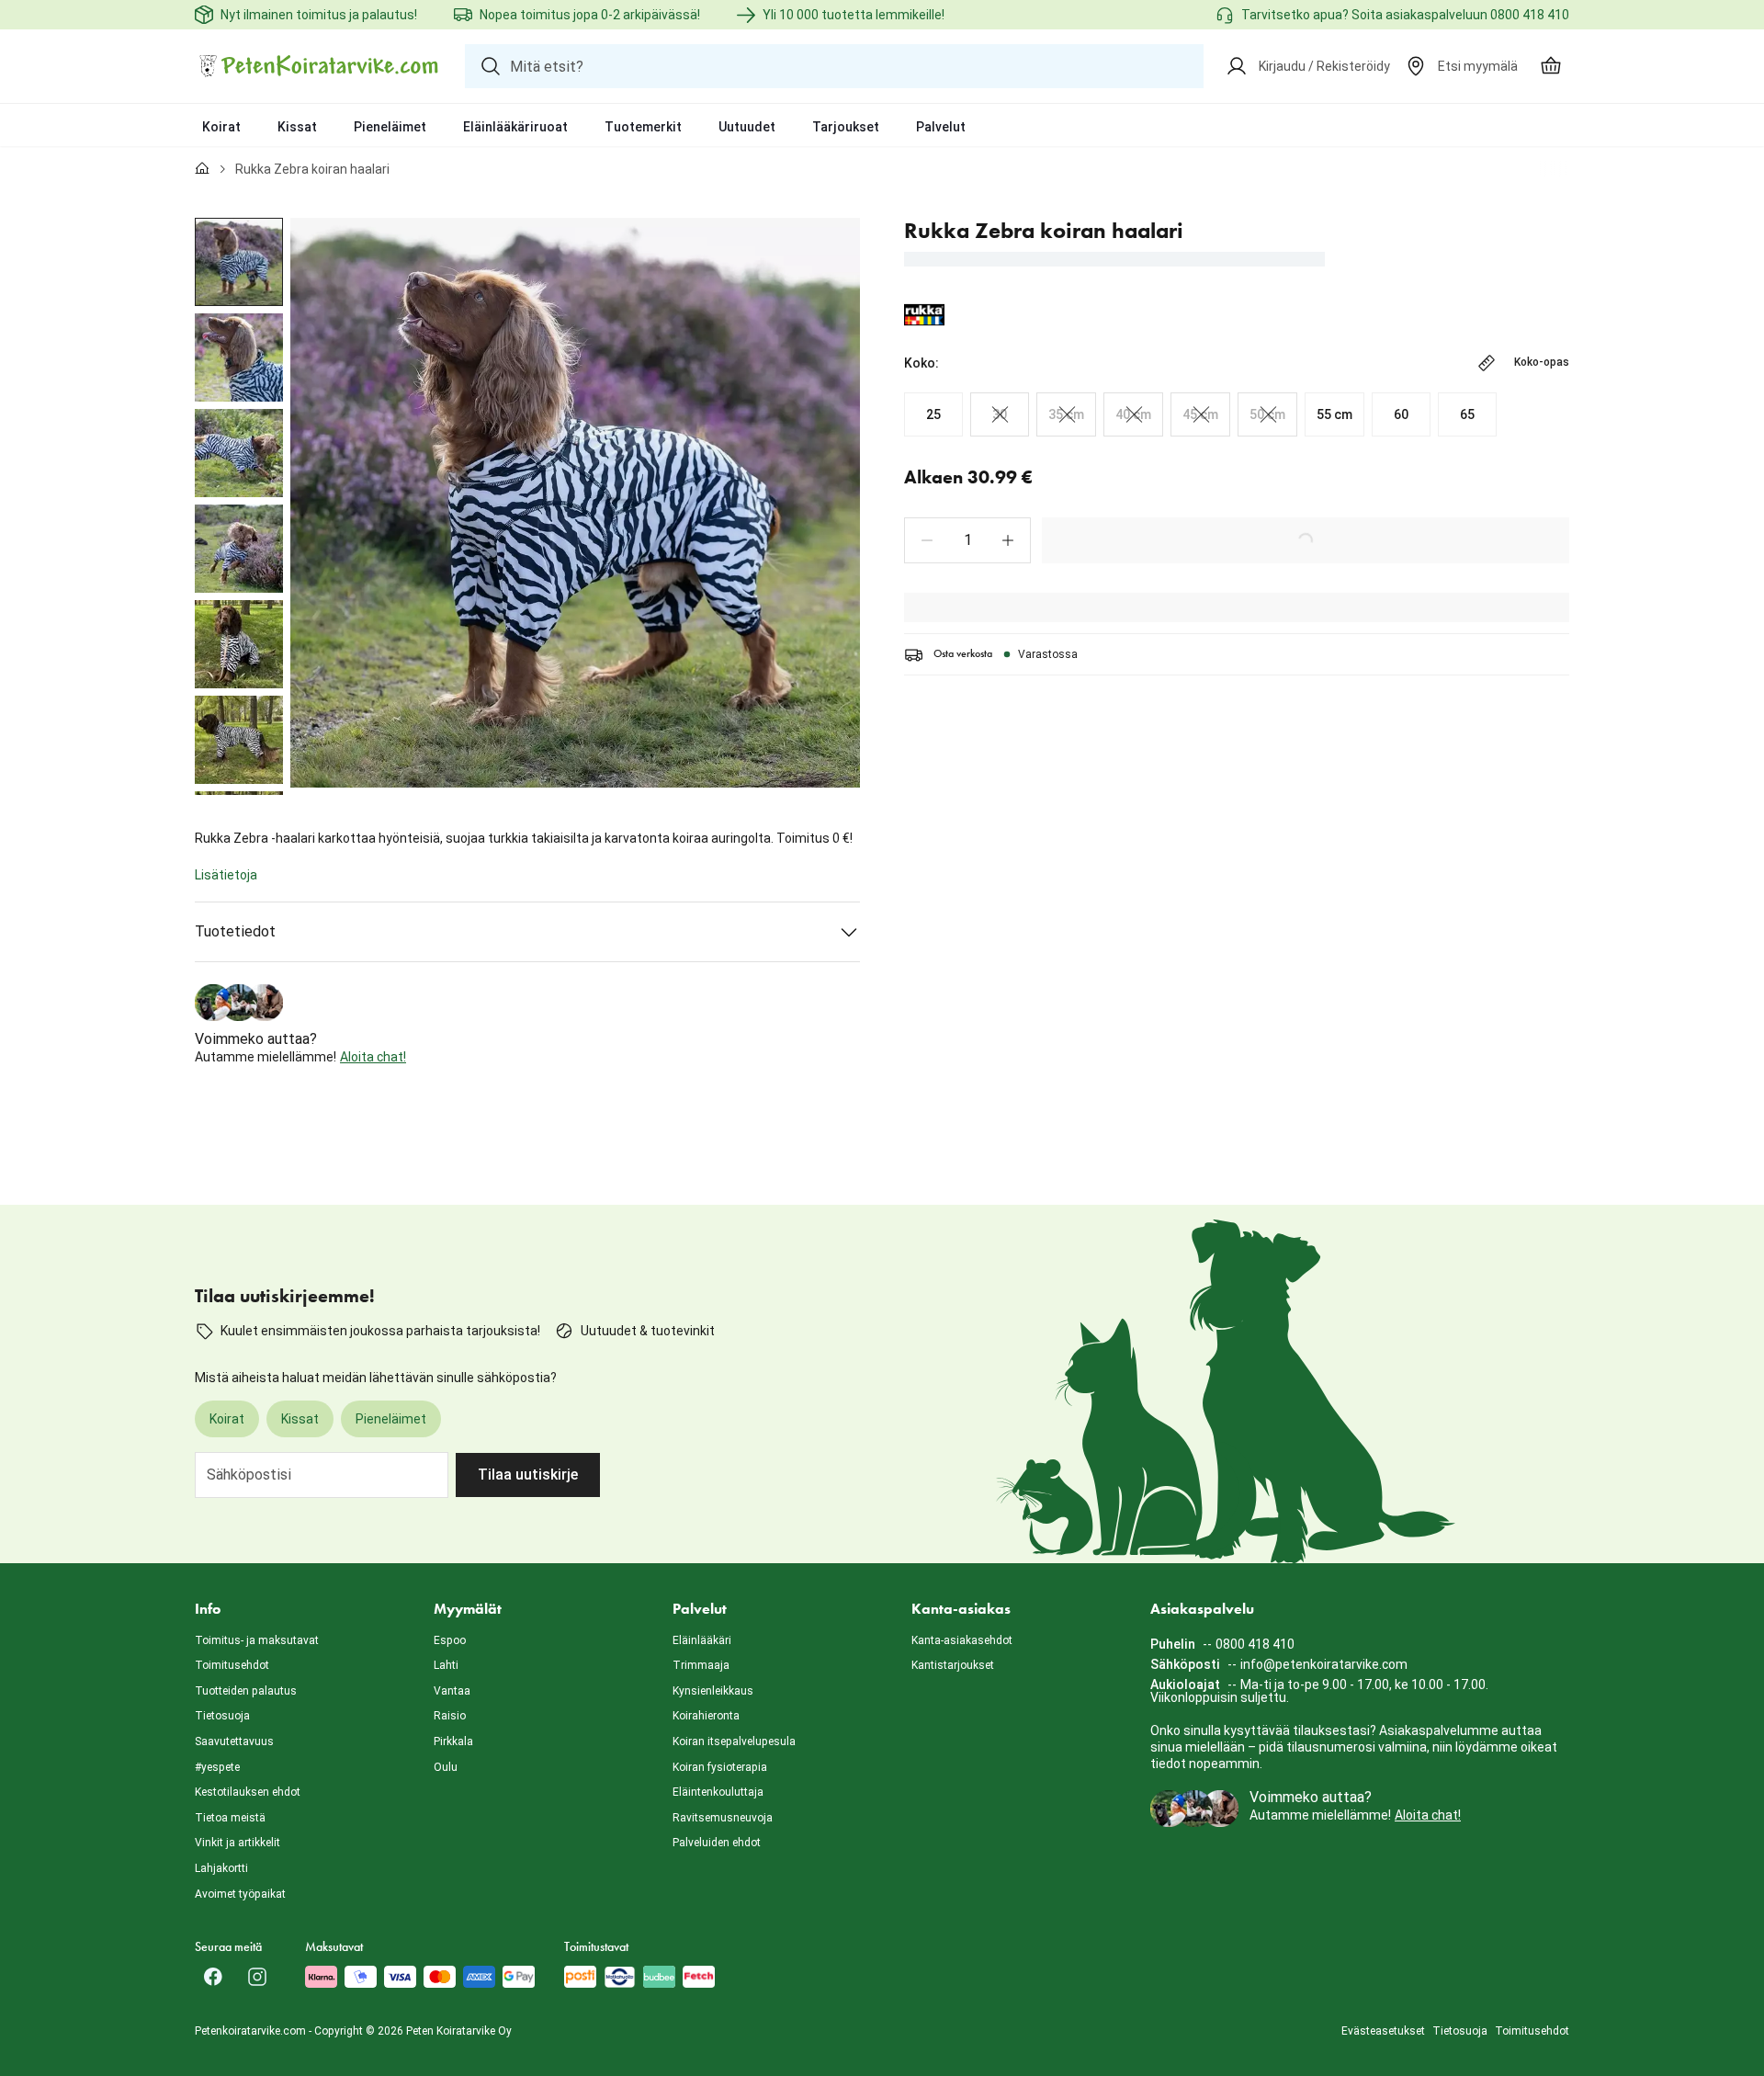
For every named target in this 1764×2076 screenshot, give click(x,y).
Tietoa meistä (230, 1818)
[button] (927, 540)
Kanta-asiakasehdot (962, 1640)
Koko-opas (1542, 362)
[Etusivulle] (202, 169)
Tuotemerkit (643, 127)
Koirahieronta (706, 1716)
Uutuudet (747, 127)
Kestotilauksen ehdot (248, 1792)
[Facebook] (213, 1977)
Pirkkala (453, 1741)
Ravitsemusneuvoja (723, 1818)
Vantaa (452, 1691)
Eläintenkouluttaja (718, 1792)
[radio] (933, 414)
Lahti (446, 1665)
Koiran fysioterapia (720, 1767)
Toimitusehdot (232, 1665)
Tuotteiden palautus (246, 1691)
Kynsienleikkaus (713, 1691)
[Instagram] (257, 1977)
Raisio (450, 1716)
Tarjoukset (846, 127)
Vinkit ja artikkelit (237, 1843)
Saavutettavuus (234, 1741)
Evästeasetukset (1383, 2031)
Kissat (297, 127)
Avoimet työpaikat (240, 1894)
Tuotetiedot (235, 931)
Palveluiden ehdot (717, 1843)
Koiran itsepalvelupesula (734, 1741)
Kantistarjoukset (953, 1665)
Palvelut (941, 127)
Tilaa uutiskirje (528, 1475)
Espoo (450, 1640)
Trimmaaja (701, 1665)
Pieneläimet (390, 127)
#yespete (217, 1767)
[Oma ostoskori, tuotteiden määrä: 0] (1551, 66)
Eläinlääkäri (702, 1640)
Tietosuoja (222, 1716)
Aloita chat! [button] (373, 1057)
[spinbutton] (967, 540)
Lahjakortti (221, 1868)
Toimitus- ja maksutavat (257, 1640)
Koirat (221, 127)
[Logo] (319, 66)
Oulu (446, 1767)
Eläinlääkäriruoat (515, 127)
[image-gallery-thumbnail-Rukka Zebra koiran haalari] (239, 262)
